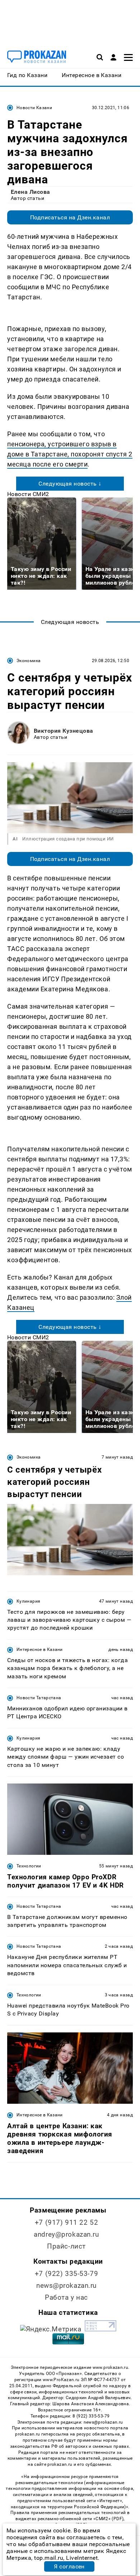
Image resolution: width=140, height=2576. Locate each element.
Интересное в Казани (40, 1649)
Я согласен (69, 2566)
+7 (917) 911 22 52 (66, 2222)
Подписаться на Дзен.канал (70, 217)
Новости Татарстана (39, 1698)
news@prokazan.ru (66, 2285)
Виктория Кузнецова (64, 731)
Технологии (29, 1866)
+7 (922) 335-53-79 (66, 2274)
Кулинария (28, 1601)
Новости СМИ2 (28, 494)
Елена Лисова (31, 192)
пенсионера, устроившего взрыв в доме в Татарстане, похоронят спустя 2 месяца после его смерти (70, 454)
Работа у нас (66, 2297)
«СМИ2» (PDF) (108, 2519)
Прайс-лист (66, 2246)
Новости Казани (34, 108)
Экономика (29, 661)
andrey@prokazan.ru (66, 2234)
